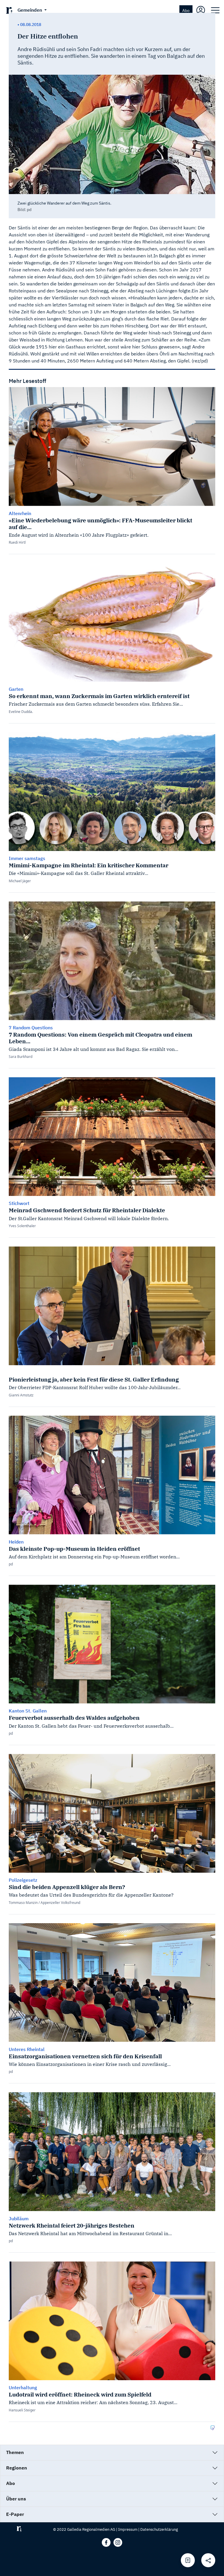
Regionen (17, 2468)
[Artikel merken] (188, 2560)
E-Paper (15, 2514)
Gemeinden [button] (30, 10)
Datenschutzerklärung (159, 2529)
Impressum (128, 2529)
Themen (15, 2452)
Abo (186, 10)
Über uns (16, 2499)
